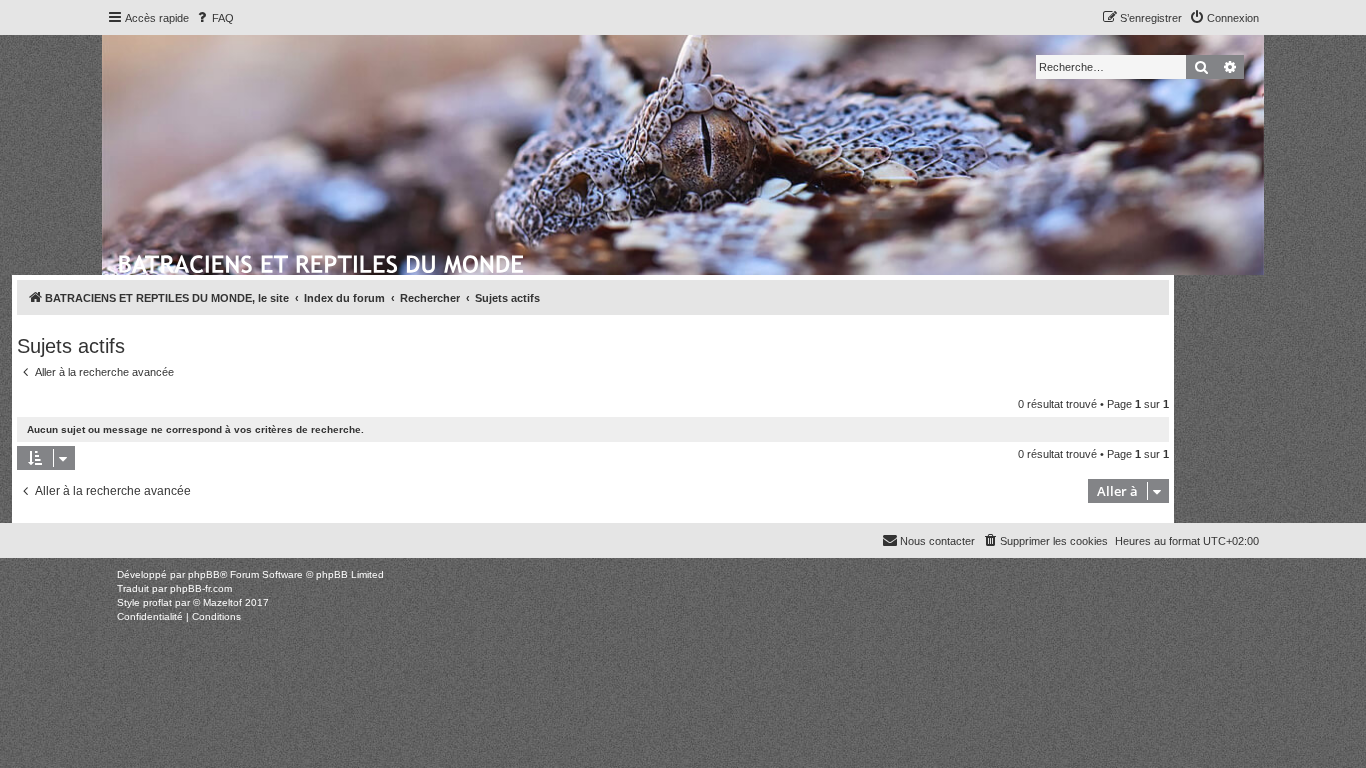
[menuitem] (214, 18)
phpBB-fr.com (201, 588)
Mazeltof (222, 602)
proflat (157, 602)
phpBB (204, 574)
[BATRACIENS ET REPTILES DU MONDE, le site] (322, 261)
